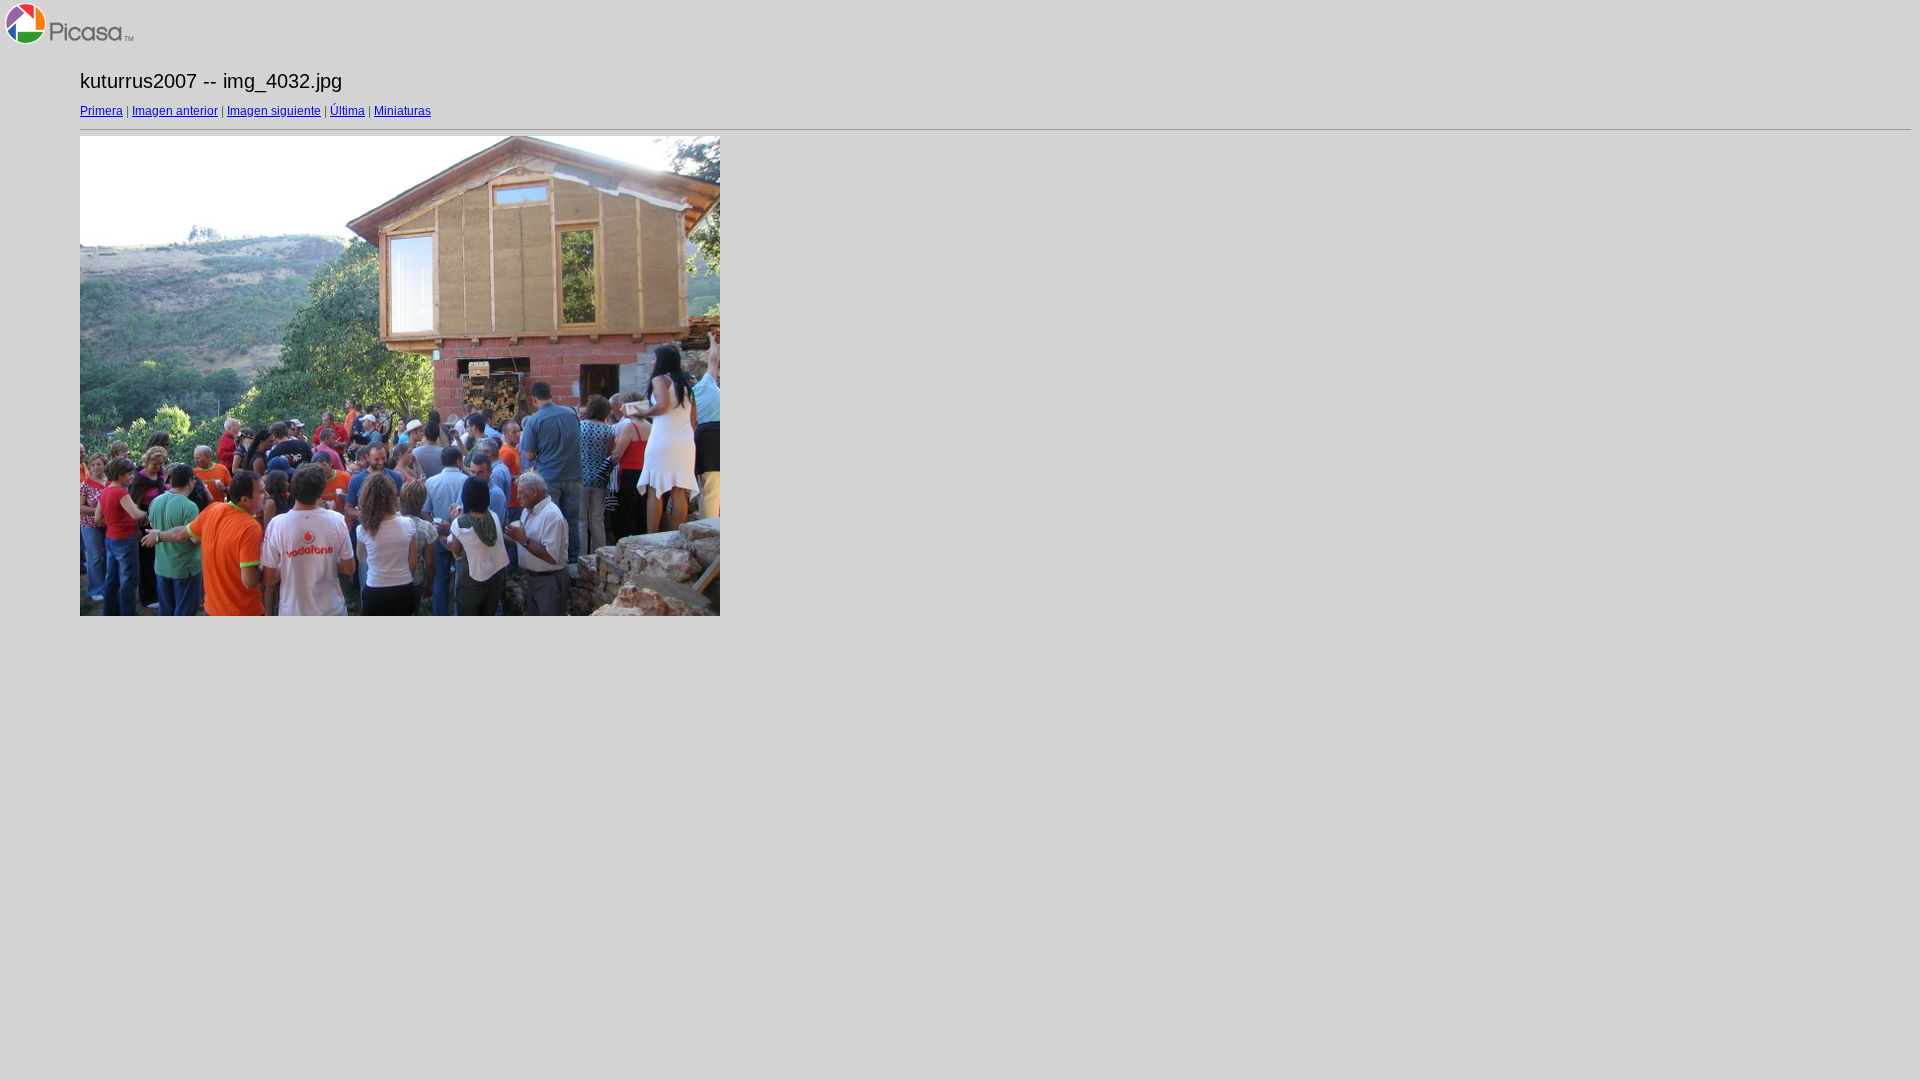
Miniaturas (402, 111)
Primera (101, 111)
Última (347, 111)
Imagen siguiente (274, 111)
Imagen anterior (175, 111)
